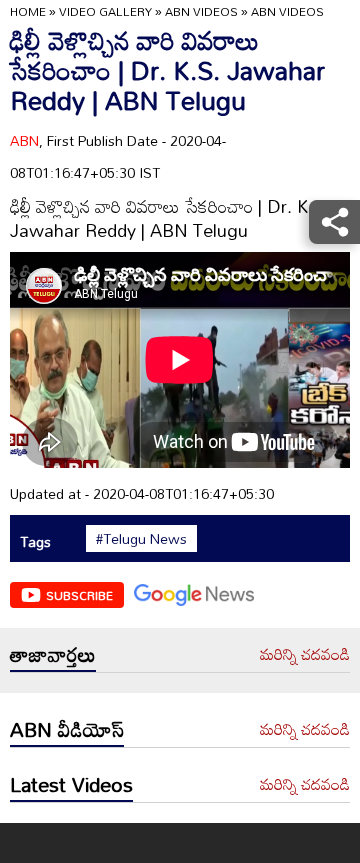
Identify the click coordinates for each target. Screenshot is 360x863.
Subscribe (79, 595)
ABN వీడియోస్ (67, 729)
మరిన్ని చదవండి (305, 655)
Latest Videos (71, 784)
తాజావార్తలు (53, 654)
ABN (24, 140)
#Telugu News (141, 539)
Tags (35, 541)
